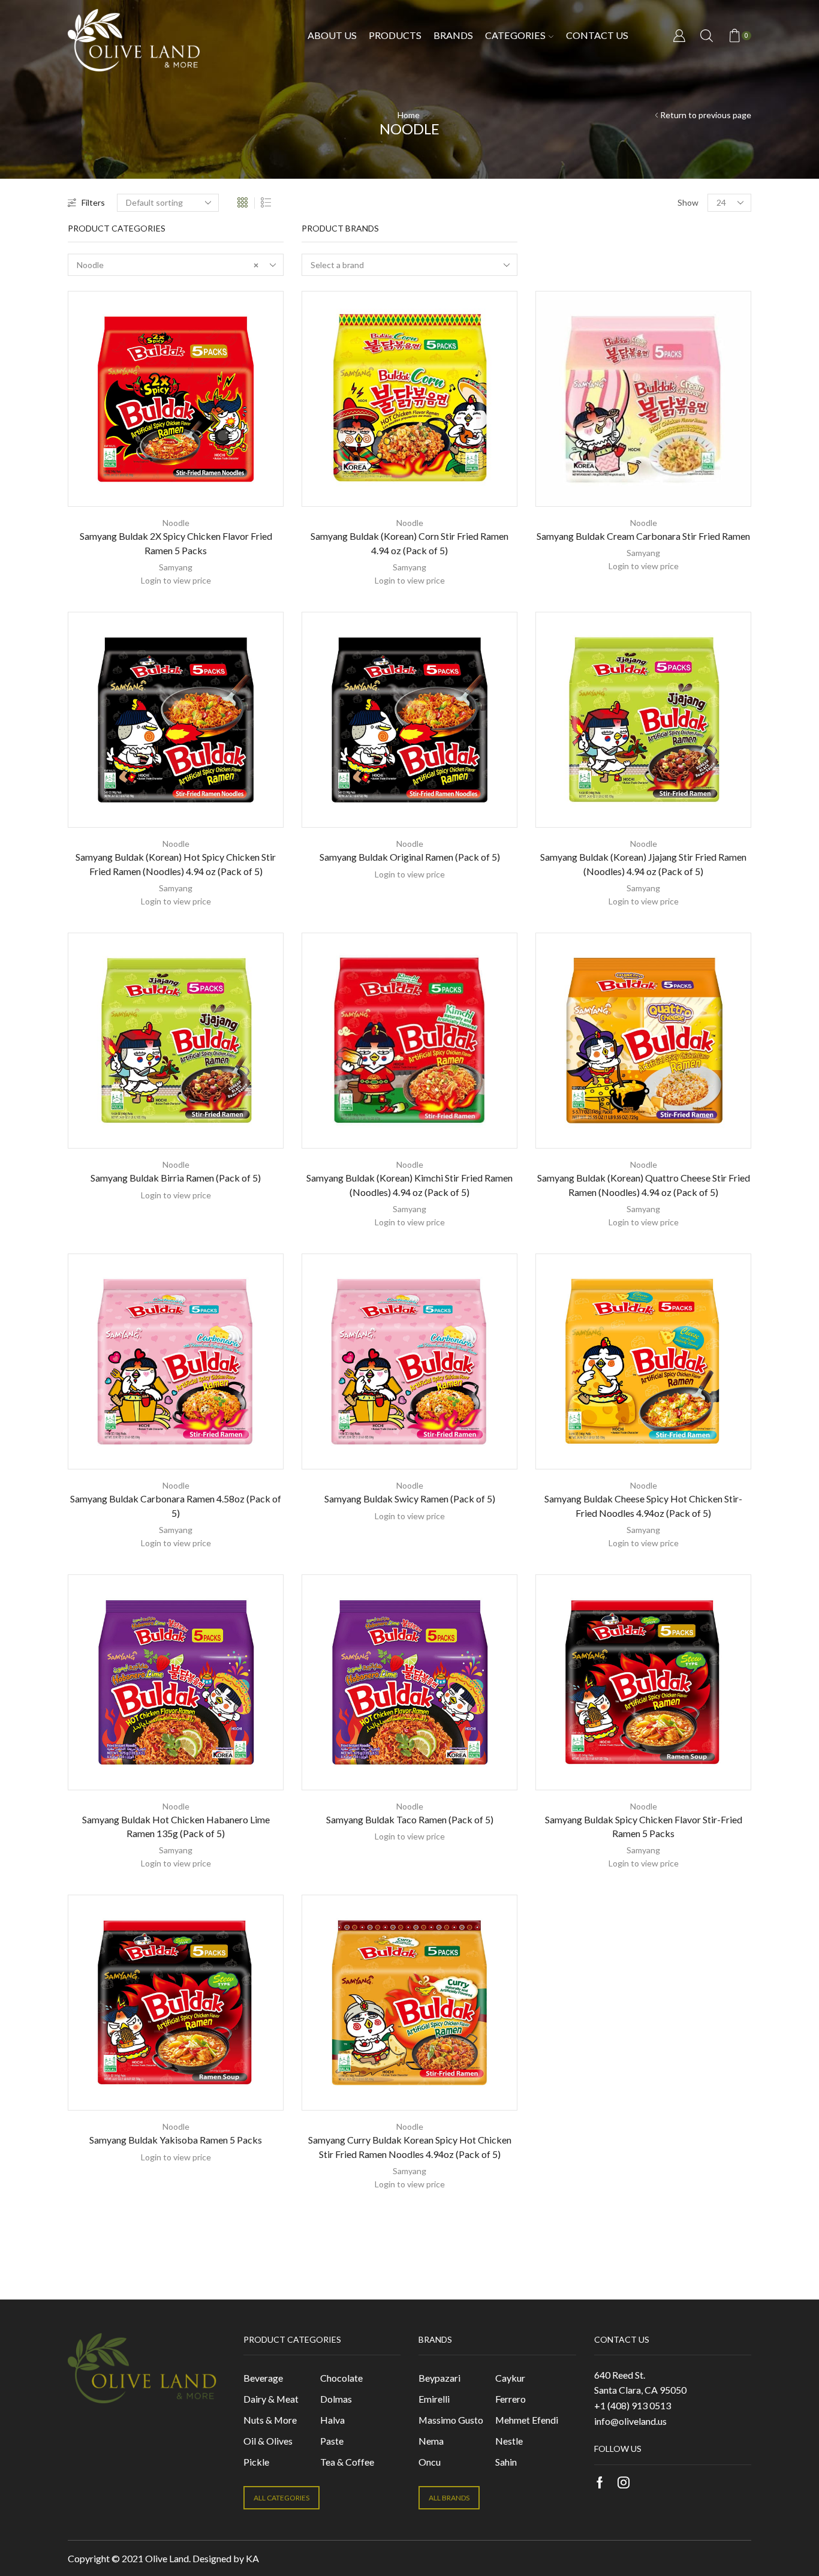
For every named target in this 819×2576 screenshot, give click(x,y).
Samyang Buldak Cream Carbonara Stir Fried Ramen (643, 536)
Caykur (510, 2378)
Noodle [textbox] (168, 265)
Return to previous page (706, 115)
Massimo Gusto (451, 2420)
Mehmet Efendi (527, 2420)
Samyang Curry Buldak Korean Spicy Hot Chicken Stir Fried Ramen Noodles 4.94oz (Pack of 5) (410, 2147)
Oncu (430, 2462)
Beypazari (439, 2378)
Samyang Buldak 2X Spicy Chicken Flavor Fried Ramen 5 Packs (176, 543)
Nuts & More (270, 2420)
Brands (453, 35)
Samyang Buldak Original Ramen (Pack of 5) (410, 857)
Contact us (597, 35)
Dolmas (336, 2399)
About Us (332, 35)
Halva (332, 2420)
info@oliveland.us (630, 2421)
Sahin (506, 2462)
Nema (431, 2441)
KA (252, 2558)
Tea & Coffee (347, 2462)
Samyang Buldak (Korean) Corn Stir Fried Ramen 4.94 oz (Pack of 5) (409, 543)
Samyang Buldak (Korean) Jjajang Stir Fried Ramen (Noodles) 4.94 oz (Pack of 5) (643, 864)
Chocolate (341, 2378)
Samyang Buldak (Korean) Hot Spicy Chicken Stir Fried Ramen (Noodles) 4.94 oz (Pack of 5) (176, 864)
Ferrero (511, 2399)
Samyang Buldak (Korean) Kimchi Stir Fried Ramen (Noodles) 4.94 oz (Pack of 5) (409, 1185)
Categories (515, 35)
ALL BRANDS (449, 2498)
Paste (332, 2441)
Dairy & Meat (271, 2399)
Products (395, 35)
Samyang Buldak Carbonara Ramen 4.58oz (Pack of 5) (176, 1506)
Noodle (176, 523)
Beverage (263, 2378)
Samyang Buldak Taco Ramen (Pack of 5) (410, 1819)
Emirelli (434, 2399)
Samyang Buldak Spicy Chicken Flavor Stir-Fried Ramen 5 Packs (644, 1827)
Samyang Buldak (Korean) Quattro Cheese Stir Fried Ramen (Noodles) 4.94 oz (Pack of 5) (644, 1185)
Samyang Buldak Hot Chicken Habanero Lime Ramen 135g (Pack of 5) (176, 1827)
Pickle (256, 2462)
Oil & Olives (268, 2441)
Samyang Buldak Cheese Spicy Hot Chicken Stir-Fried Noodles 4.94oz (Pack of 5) (643, 1506)
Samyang (176, 567)
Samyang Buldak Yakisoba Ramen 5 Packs (176, 2140)
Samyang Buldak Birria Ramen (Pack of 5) (176, 1178)
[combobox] (176, 265)
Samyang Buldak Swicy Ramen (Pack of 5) (410, 1499)
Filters (93, 202)
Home (409, 115)
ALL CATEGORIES (281, 2498)
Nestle (509, 2441)
